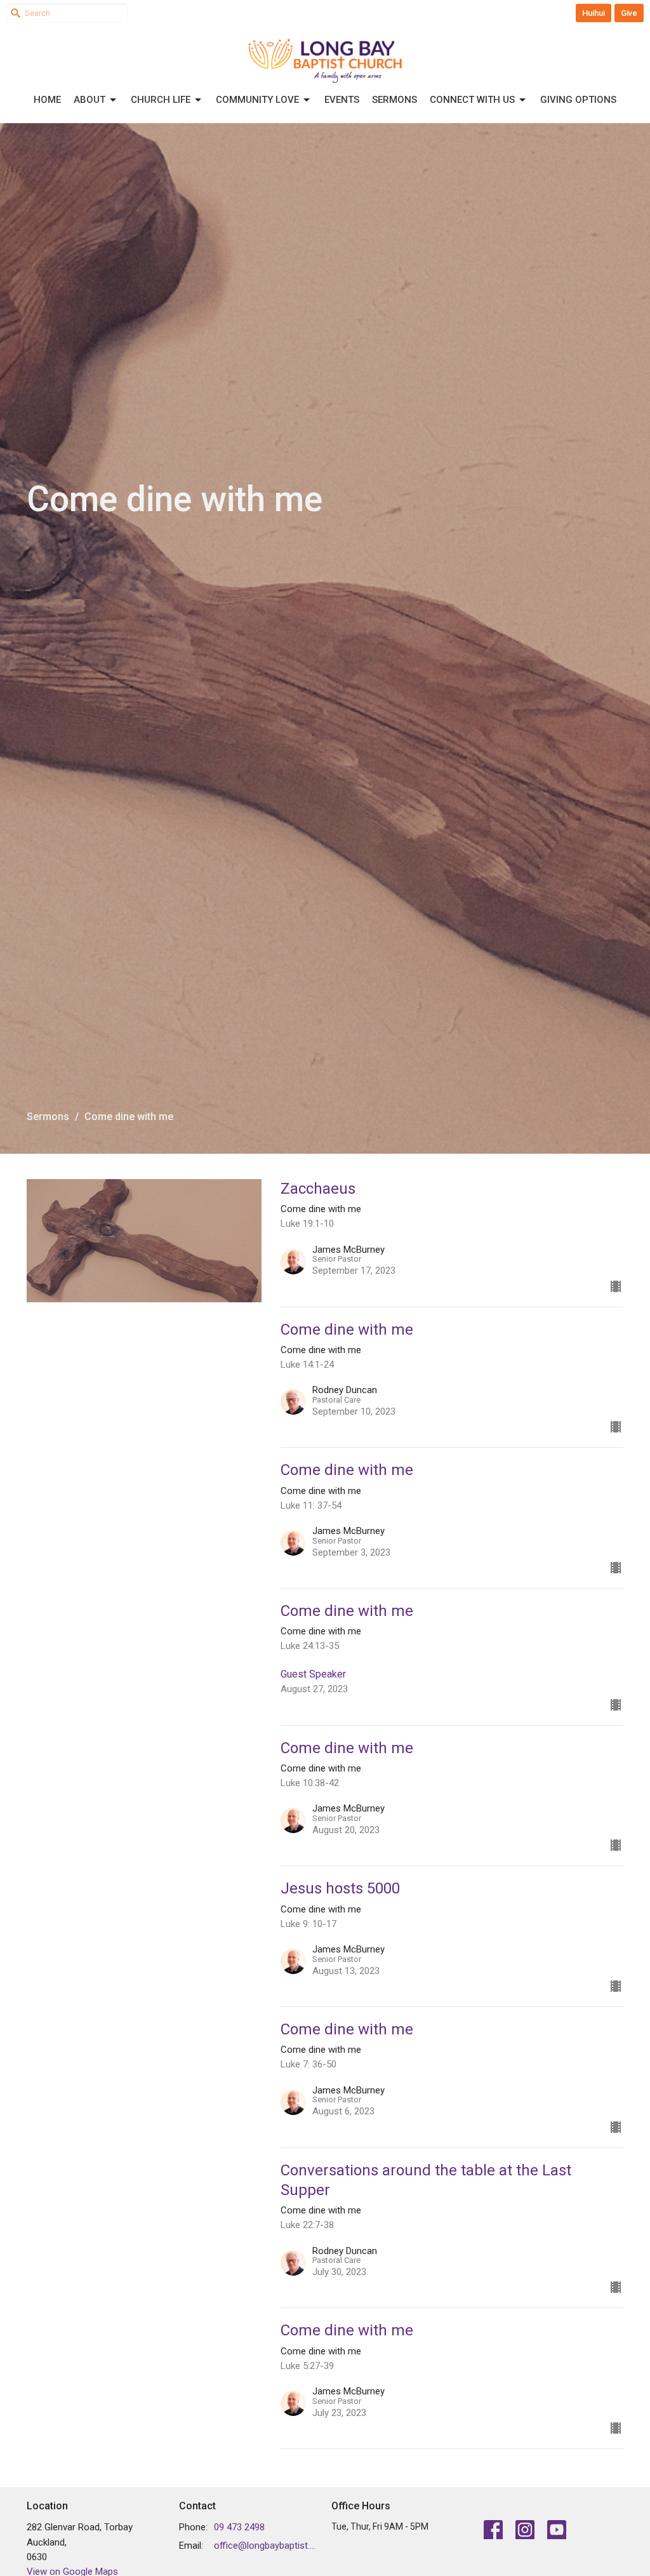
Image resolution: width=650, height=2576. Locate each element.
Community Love (257, 100)
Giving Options (578, 100)
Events (342, 100)
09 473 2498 (239, 2527)
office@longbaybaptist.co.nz (266, 2546)
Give (629, 13)
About (90, 100)
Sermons (395, 100)
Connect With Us (472, 100)
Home (47, 100)
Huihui (594, 13)
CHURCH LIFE (161, 100)
